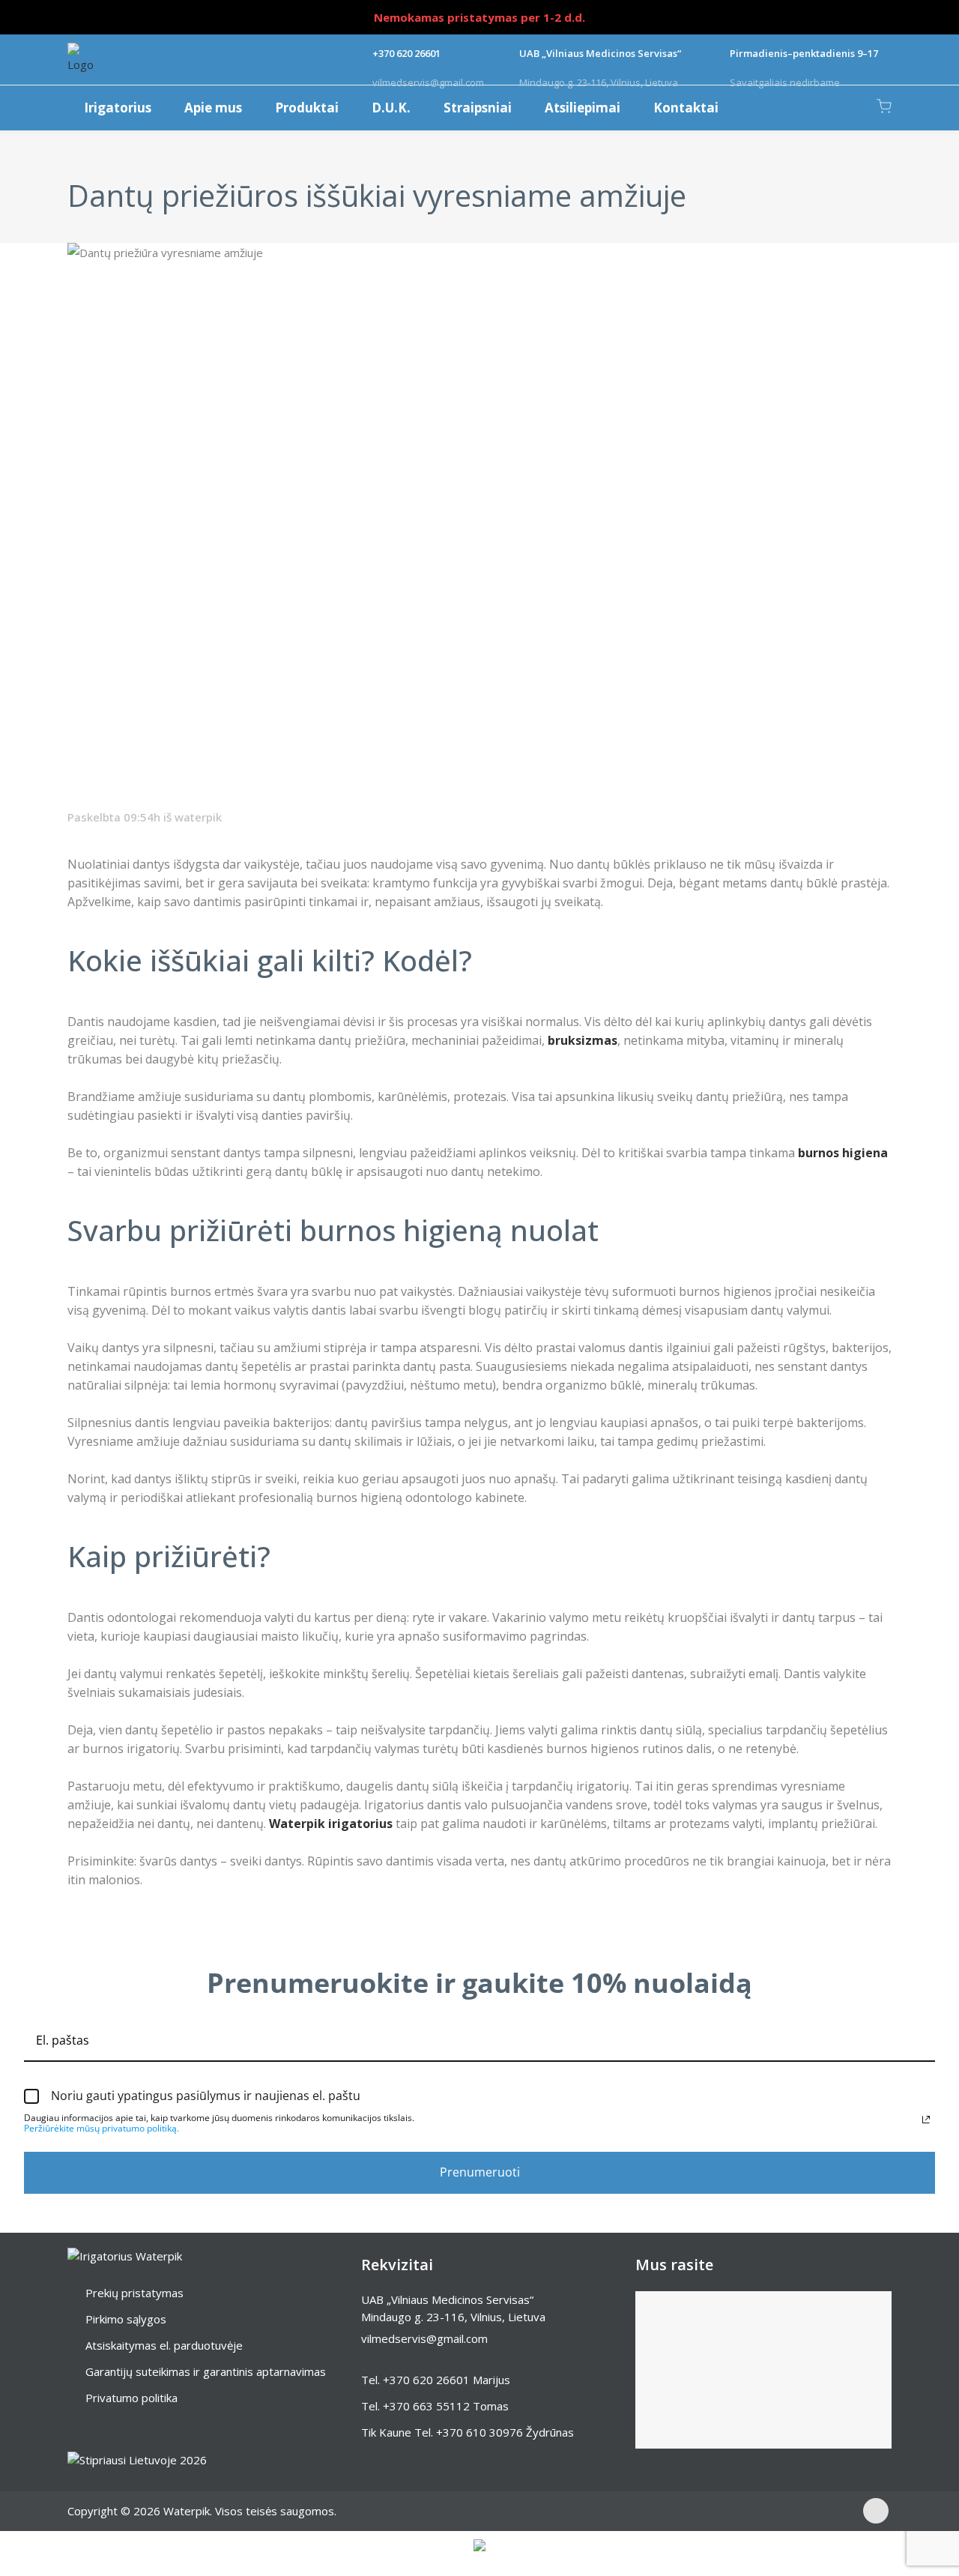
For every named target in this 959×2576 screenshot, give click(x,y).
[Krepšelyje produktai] (884, 106)
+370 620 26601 (426, 2380)
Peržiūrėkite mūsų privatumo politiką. (102, 2128)
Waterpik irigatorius (331, 1824)
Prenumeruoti (480, 2172)
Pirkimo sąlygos (126, 2319)
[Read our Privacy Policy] (926, 2120)
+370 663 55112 (426, 2406)
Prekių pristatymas (134, 2293)
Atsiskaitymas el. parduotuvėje (164, 2345)
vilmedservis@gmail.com (424, 2338)
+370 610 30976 (479, 2432)
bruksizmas (583, 1040)
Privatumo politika (131, 2398)
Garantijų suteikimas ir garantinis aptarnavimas (206, 2371)
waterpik (198, 817)
